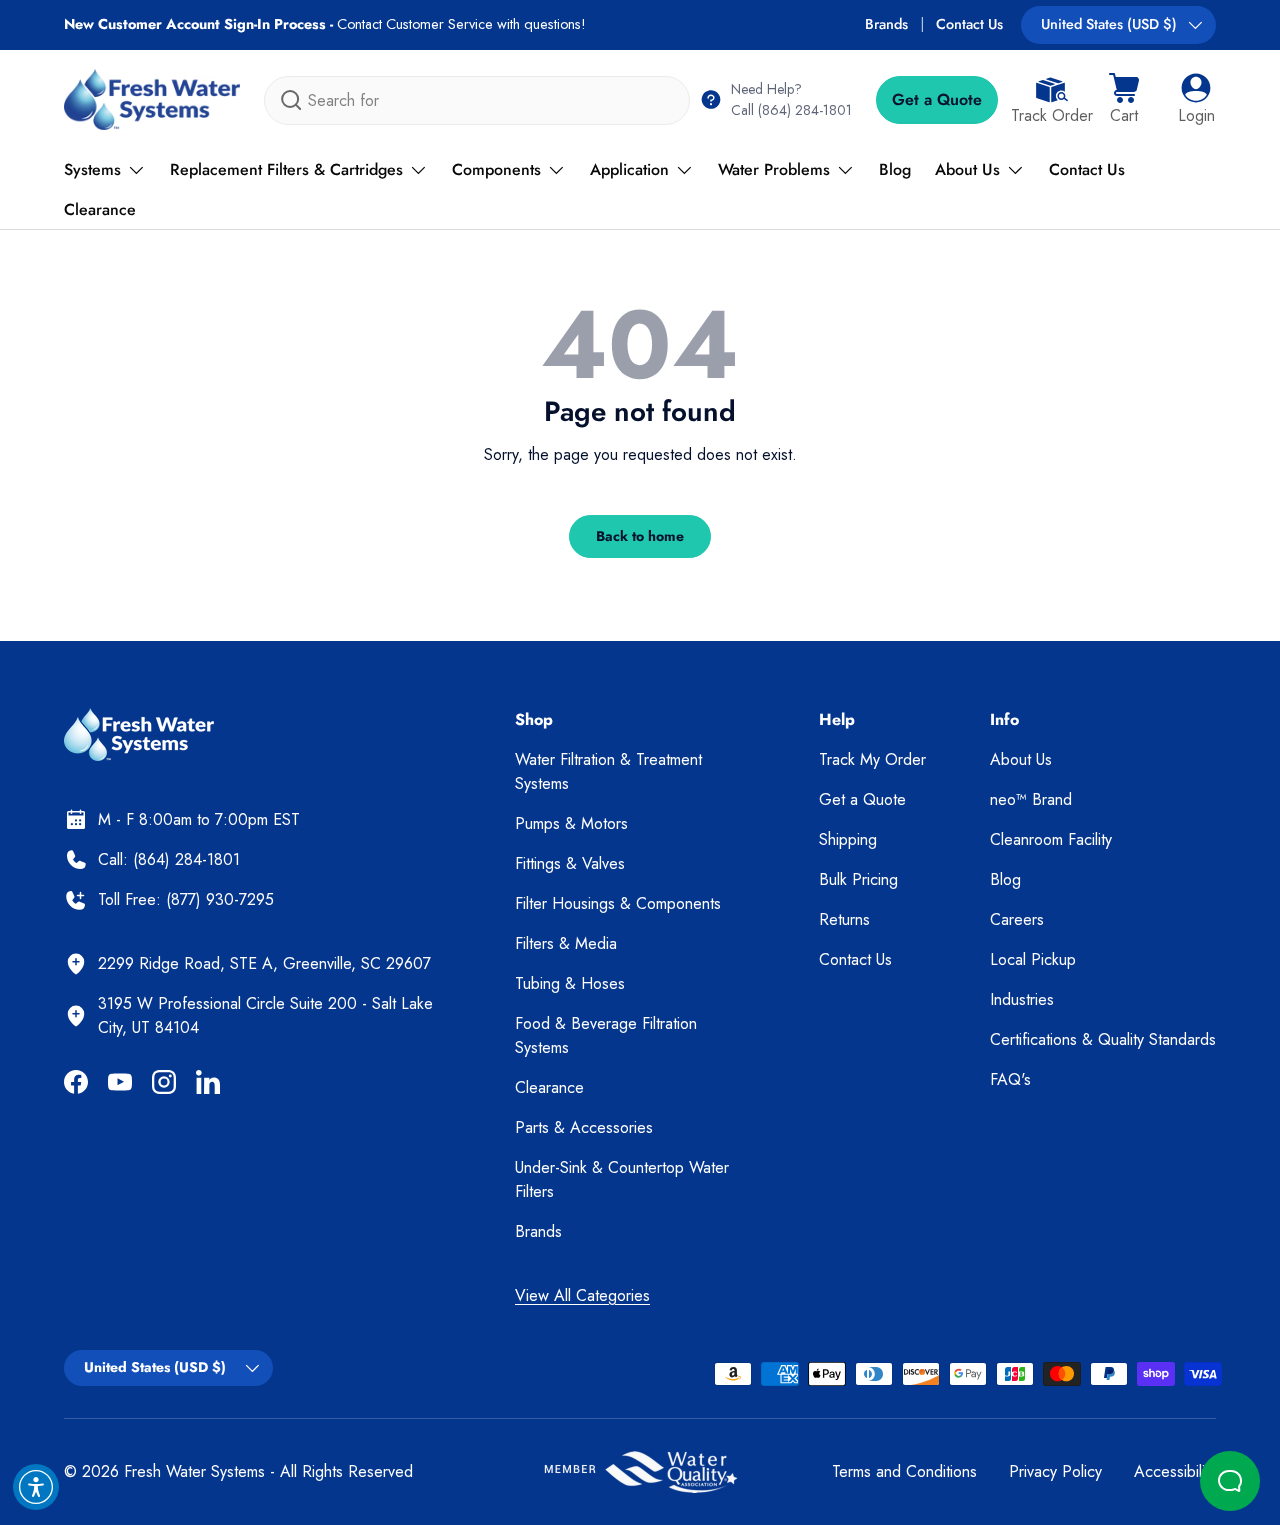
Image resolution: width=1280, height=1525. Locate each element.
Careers (1017, 919)
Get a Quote (937, 99)
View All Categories (582, 1295)
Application (629, 169)
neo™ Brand (1031, 799)
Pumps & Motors (571, 823)
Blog (895, 169)
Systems (92, 169)
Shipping (848, 839)
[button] (1124, 100)
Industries (1022, 999)
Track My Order (872, 759)
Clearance (100, 209)
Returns (844, 919)
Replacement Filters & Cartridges (286, 169)
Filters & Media (566, 943)
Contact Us (969, 24)
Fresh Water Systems (194, 1471)
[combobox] (477, 100)
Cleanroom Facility (1051, 839)
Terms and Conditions (904, 1471)
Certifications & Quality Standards (1103, 1039)
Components (496, 169)
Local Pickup (1033, 959)
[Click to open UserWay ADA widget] (36, 1487)
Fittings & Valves (570, 863)
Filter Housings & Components (618, 903)
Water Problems (774, 169)
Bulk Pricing (858, 879)
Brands (886, 24)
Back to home (640, 536)
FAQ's (1010, 1079)
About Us (967, 169)
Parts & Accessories (584, 1127)
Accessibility (1175, 1471)
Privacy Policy (1055, 1471)
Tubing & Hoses (570, 983)
